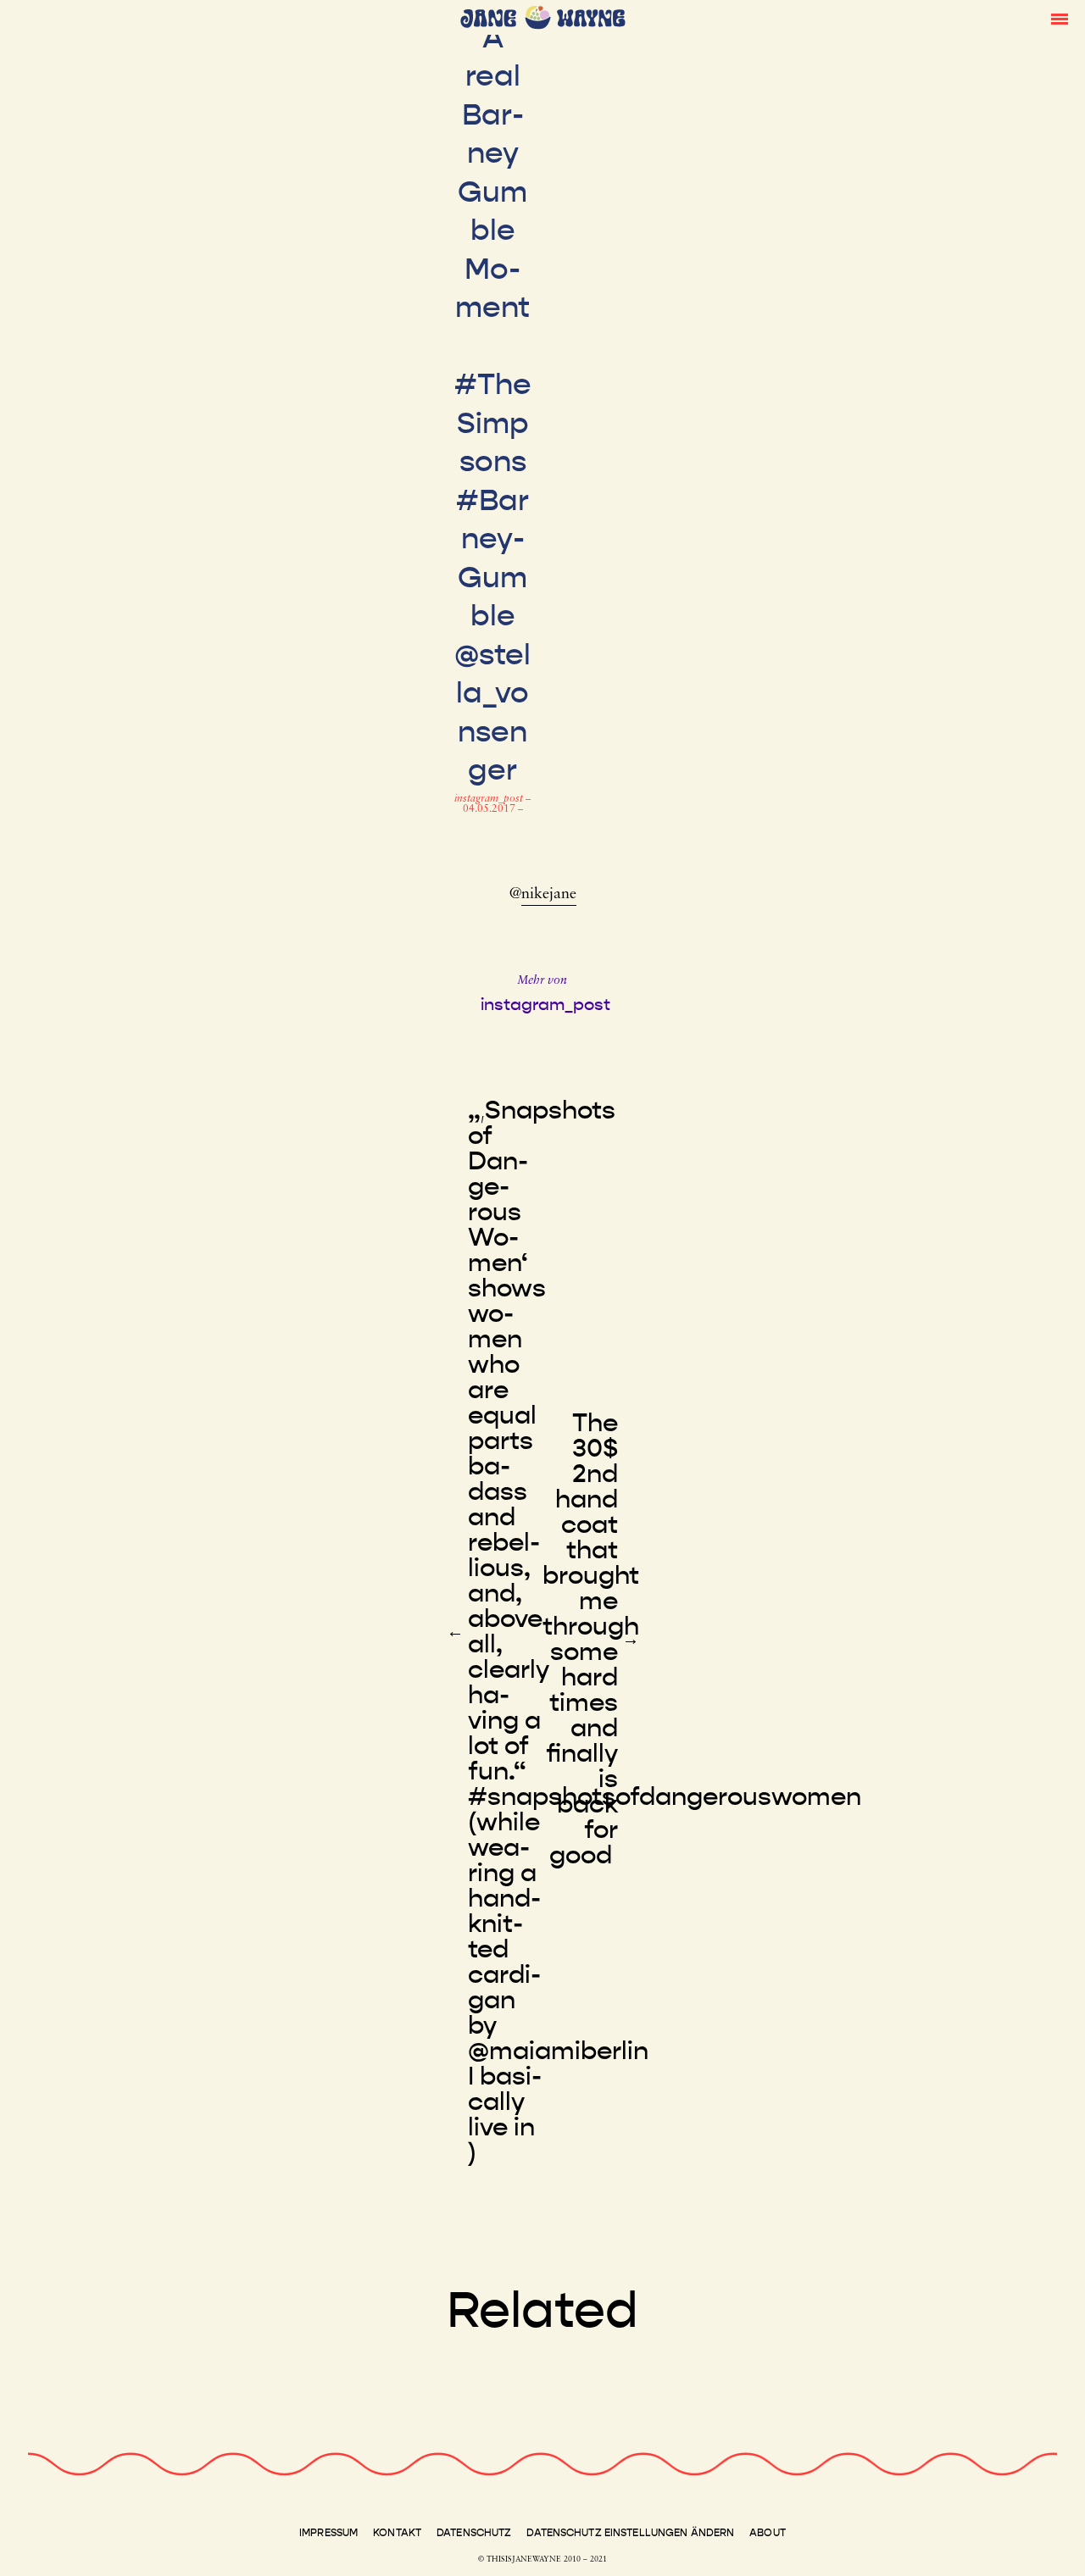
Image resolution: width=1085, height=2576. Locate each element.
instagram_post (490, 799)
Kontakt (397, 2533)
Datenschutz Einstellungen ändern (630, 2533)
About (768, 2533)
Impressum (328, 2533)
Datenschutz (474, 2533)
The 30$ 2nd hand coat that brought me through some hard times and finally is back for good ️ (591, 1639)
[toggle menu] (1060, 18)
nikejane (549, 895)
